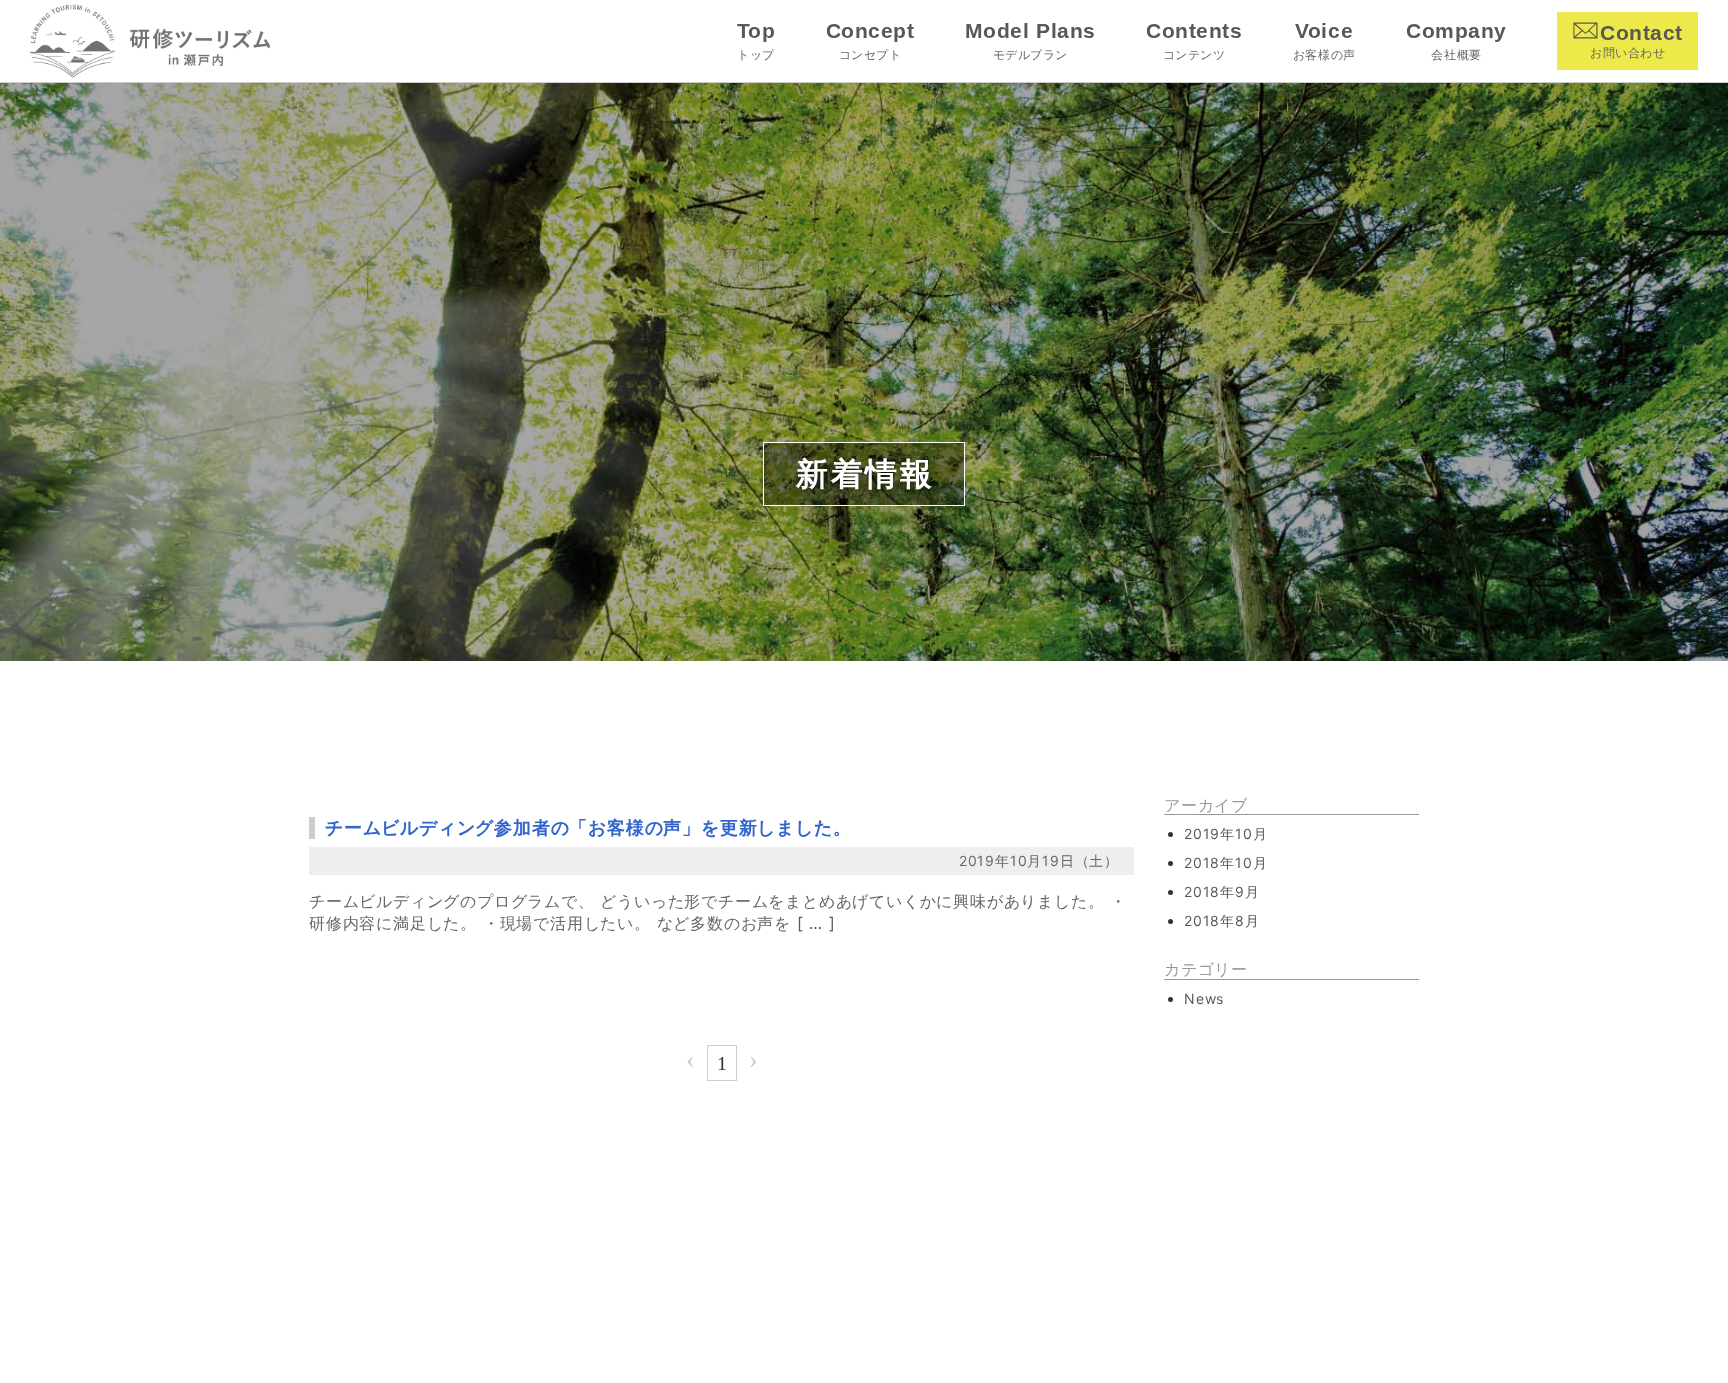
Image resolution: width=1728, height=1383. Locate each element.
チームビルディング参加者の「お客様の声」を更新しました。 (588, 827)
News (1204, 998)
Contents (1194, 41)
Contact (1636, 40)
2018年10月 (1225, 862)
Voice (1324, 41)
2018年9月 (1222, 891)
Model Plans (1030, 41)
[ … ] (816, 923)
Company (1456, 41)
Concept (870, 41)
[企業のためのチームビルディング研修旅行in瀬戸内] (150, 41)
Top (756, 41)
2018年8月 (1222, 920)
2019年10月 (1225, 833)
